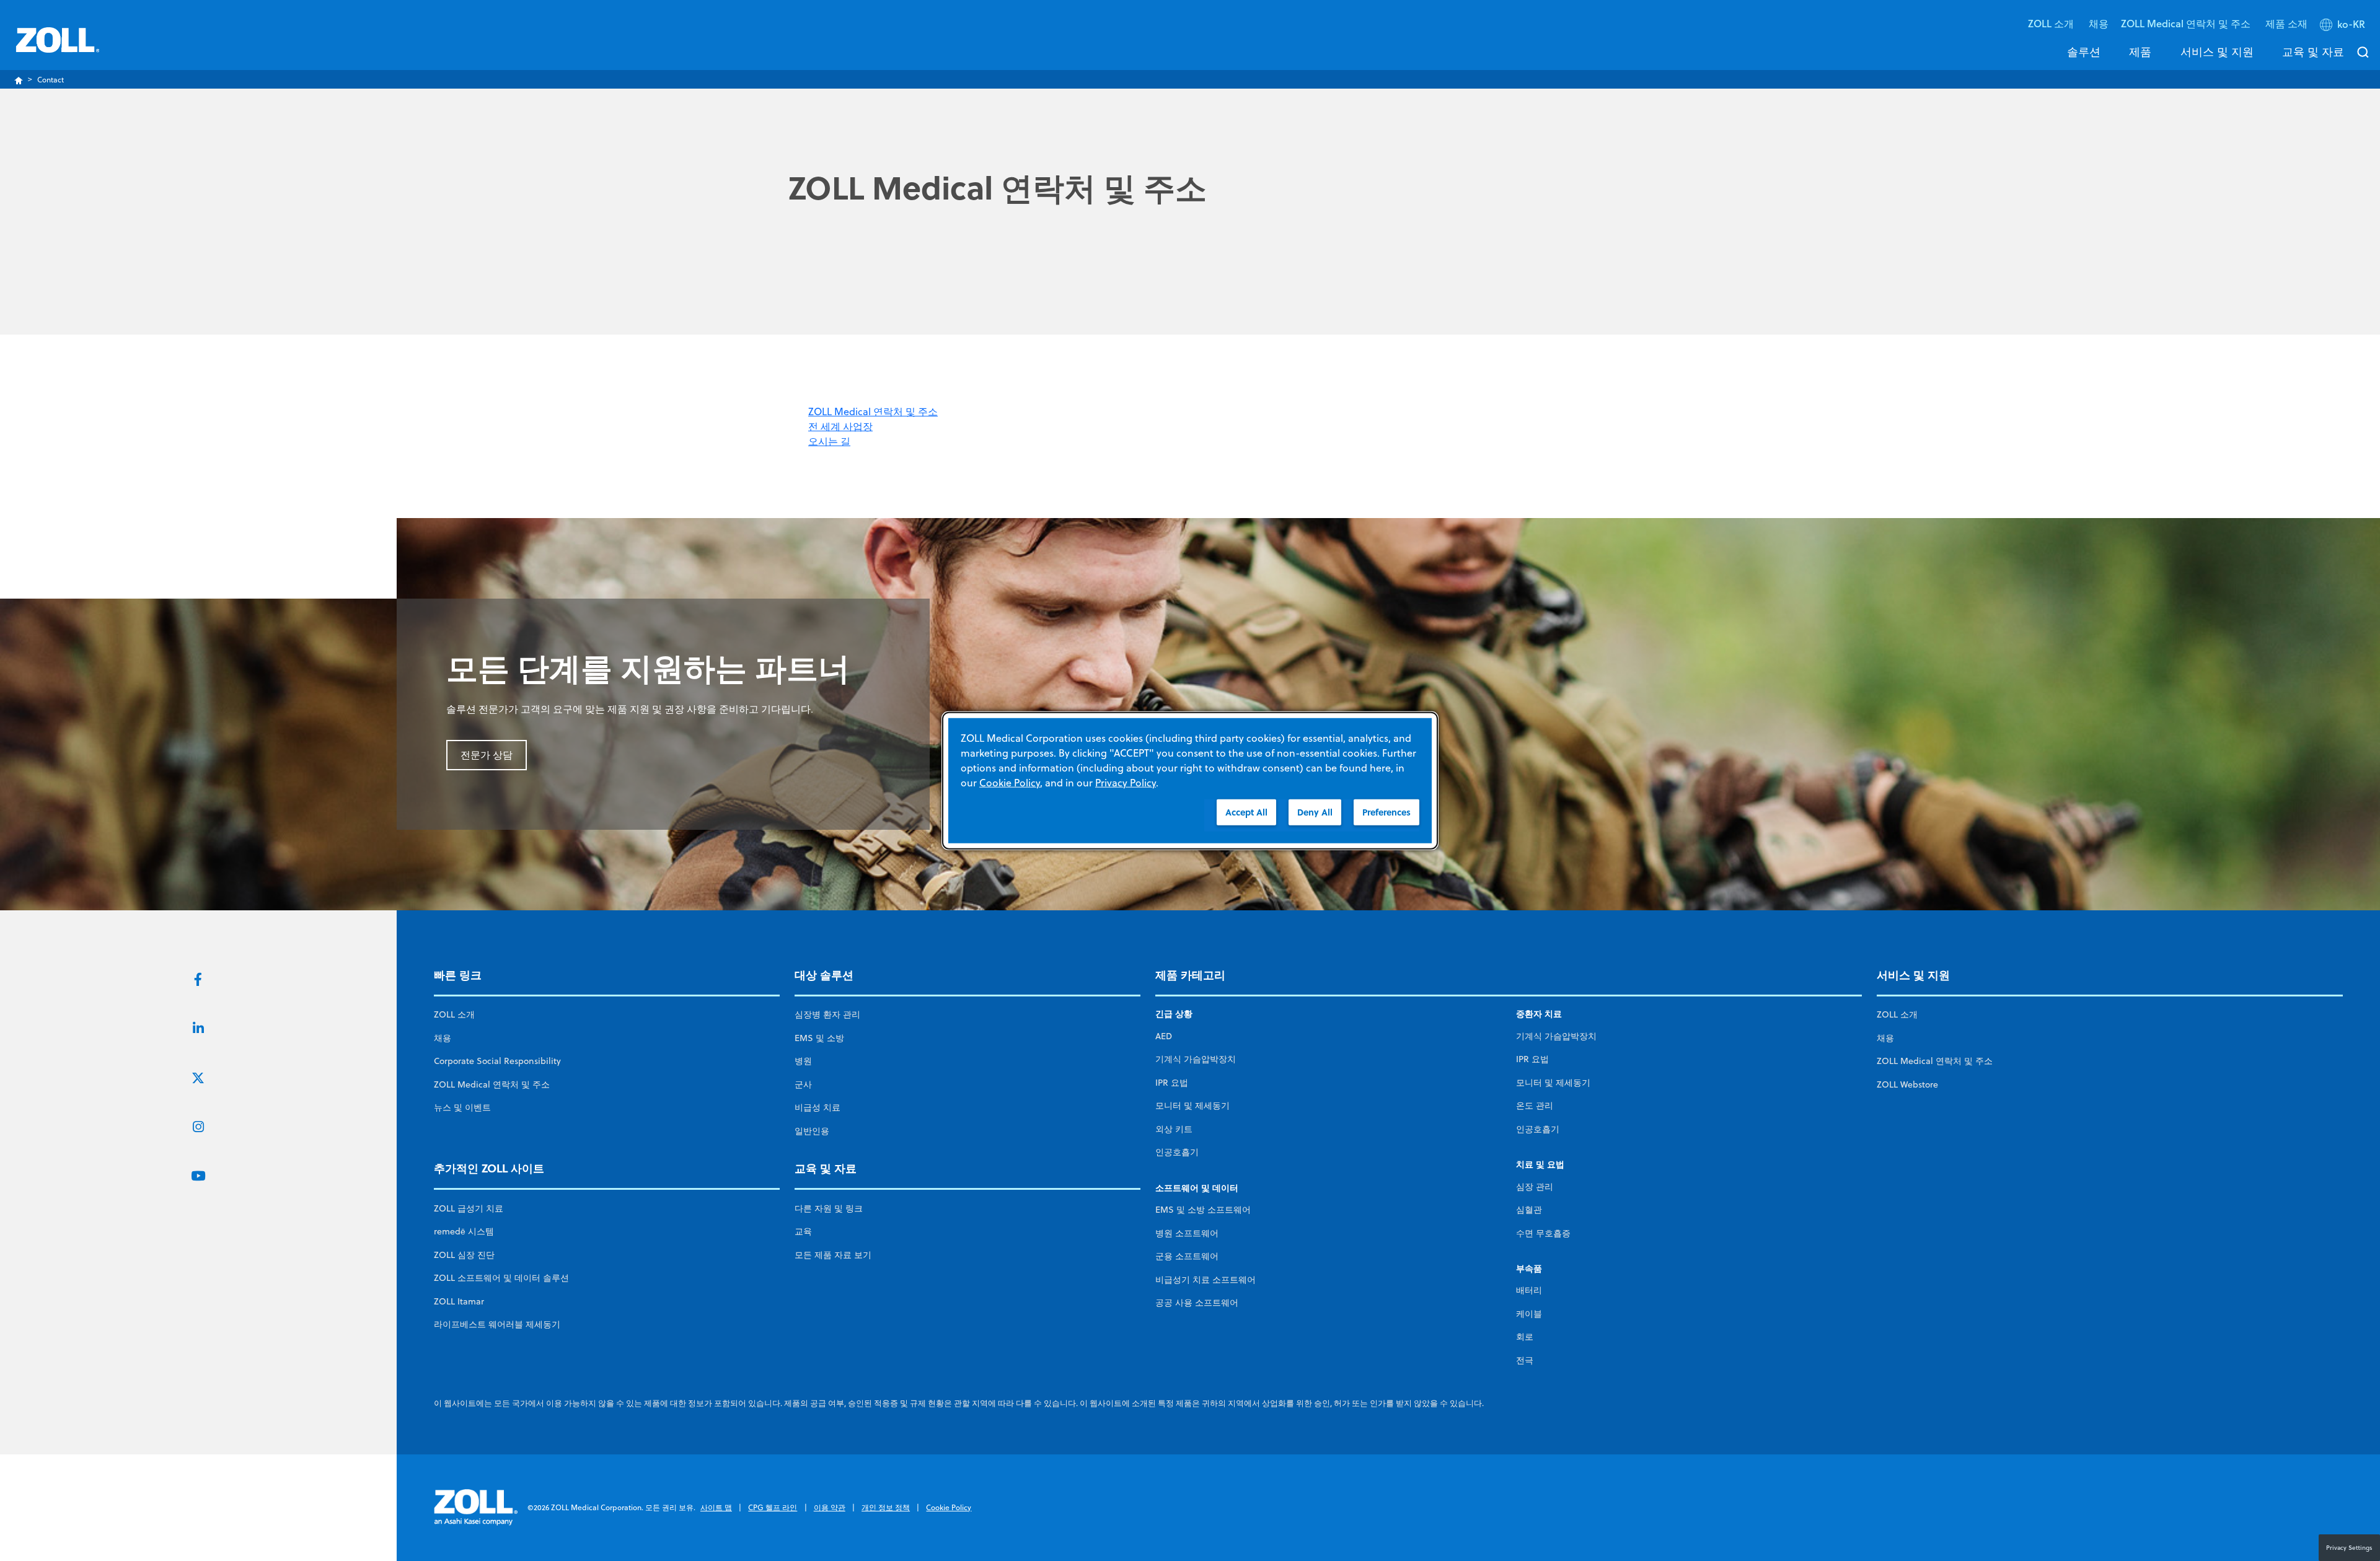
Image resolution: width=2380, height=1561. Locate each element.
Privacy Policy (1126, 782)
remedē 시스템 (464, 1231)
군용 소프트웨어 (1187, 1256)
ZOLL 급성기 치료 (469, 1208)
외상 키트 (1174, 1129)
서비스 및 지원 (2217, 51)
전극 (1525, 1360)
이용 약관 (830, 1507)
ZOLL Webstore (1907, 1084)
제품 (2140, 51)
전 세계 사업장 (840, 426)
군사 (803, 1084)
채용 (2099, 23)
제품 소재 (2286, 23)
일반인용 (812, 1131)
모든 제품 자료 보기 (833, 1255)
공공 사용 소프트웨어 (1197, 1303)
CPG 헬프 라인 (773, 1507)
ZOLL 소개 (454, 1014)
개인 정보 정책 (886, 1507)
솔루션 (2084, 51)
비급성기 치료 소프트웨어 (1205, 1280)
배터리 (1529, 1290)
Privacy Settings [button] (2349, 1547)
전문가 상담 (487, 755)
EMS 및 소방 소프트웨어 (1203, 1210)
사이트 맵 (716, 1507)
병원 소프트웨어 (1187, 1233)
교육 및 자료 (2313, 51)
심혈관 (1529, 1210)
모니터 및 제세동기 (1192, 1106)
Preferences (1386, 811)
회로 (1525, 1337)
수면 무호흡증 (1543, 1233)
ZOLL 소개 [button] (2052, 23)
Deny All (1315, 811)
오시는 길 (829, 441)
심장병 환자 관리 (827, 1014)
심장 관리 (1535, 1187)
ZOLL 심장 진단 (464, 1255)
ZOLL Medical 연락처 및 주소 (873, 411)
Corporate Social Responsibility (497, 1061)
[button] (2344, 27)
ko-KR (2351, 24)
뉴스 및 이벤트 (462, 1107)
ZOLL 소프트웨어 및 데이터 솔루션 (501, 1278)
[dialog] (1190, 780)
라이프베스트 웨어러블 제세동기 (497, 1324)
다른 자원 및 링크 (829, 1208)
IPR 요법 (1172, 1083)
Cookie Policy (949, 1507)
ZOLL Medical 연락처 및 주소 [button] (2187, 23)
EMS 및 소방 (819, 1038)
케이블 (1529, 1314)
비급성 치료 (818, 1107)
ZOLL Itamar (459, 1301)
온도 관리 (1535, 1106)
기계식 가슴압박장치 (1196, 1059)
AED (1164, 1036)
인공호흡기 (1177, 1152)
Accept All (1246, 811)
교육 (803, 1231)
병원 (803, 1061)
